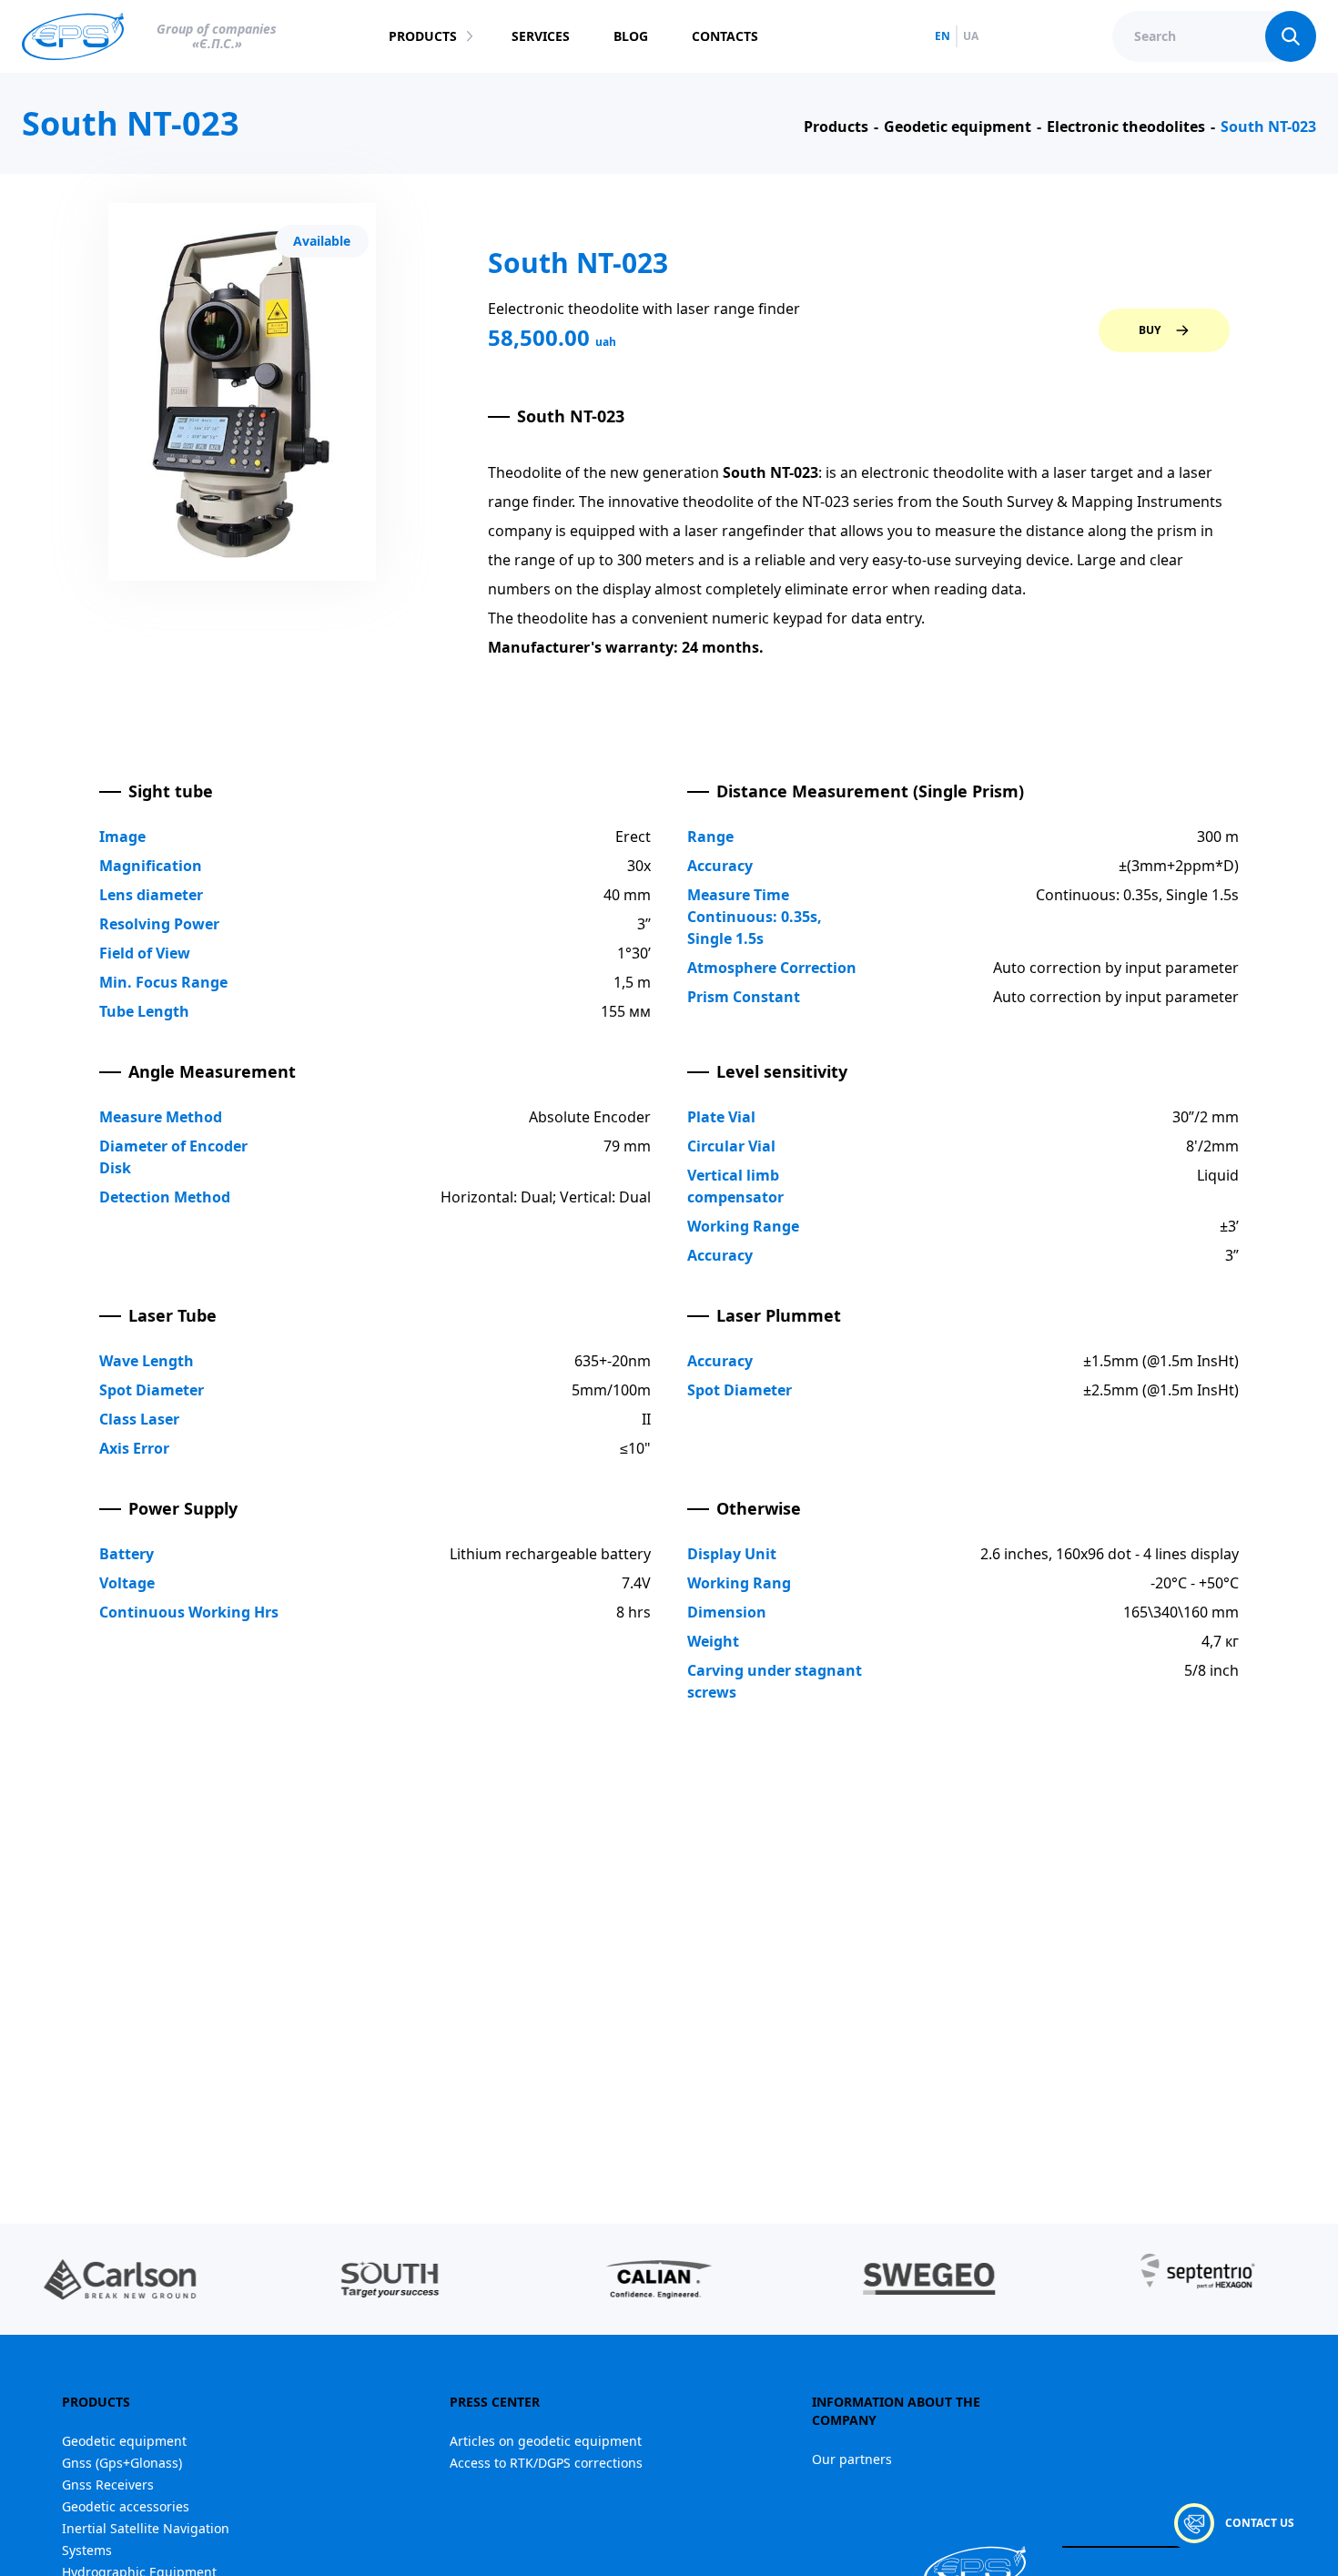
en (943, 36)
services (541, 36)
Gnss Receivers (108, 2485)
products (423, 36)
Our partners (852, 2459)
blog (631, 36)
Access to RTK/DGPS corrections (546, 2463)
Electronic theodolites (1126, 127)
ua (971, 36)
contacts (725, 36)
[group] (307, 2279)
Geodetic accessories (126, 2506)
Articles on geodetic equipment (546, 2441)
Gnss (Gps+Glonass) (122, 2463)
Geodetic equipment (124, 2441)
